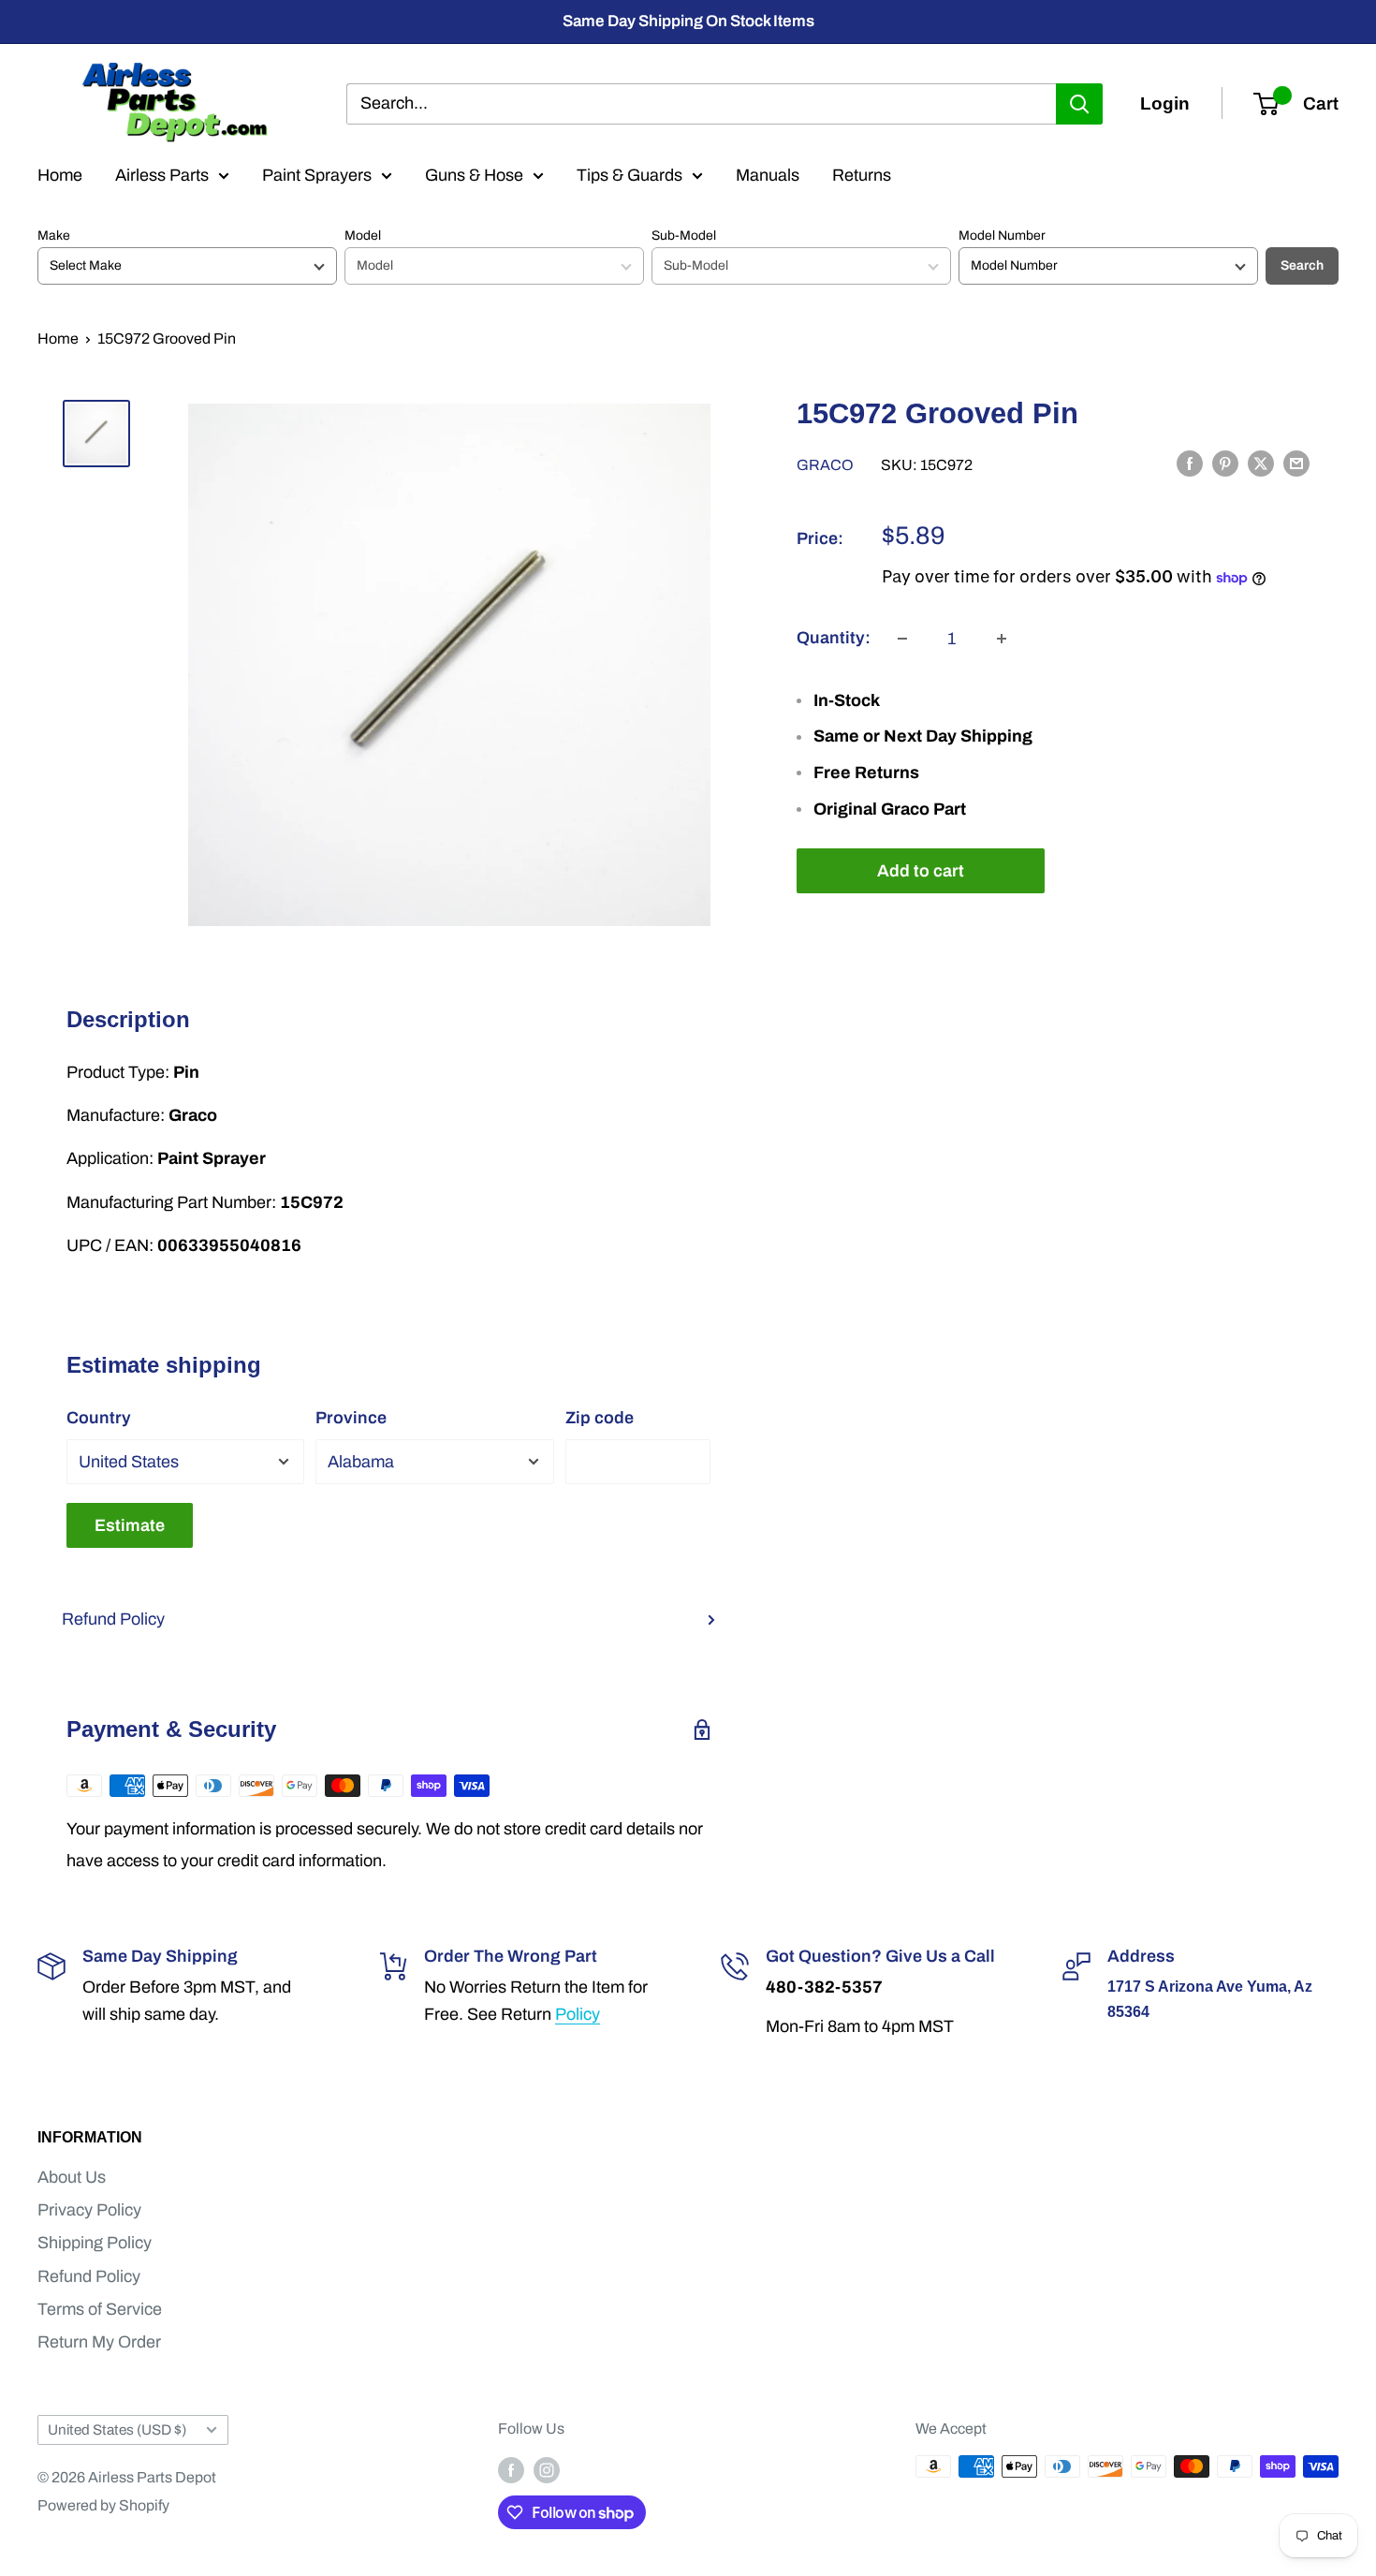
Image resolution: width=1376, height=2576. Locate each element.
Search (1302, 265)
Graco (825, 465)
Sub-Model (684, 236)
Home (60, 175)
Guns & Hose (474, 175)
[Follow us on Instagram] (547, 2469)
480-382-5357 (824, 1987)
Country (99, 1418)
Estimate (130, 1525)
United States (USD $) (117, 2430)
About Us (72, 2177)
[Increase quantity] (1002, 639)
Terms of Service (100, 2309)
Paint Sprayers (317, 175)
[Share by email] (1296, 464)
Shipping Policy (95, 2243)
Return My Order (99, 2342)
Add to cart (921, 871)
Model (363, 236)
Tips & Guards (629, 175)
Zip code (600, 1418)
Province (351, 1418)
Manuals (768, 175)
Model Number (1002, 236)
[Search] (1079, 103)
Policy (578, 2014)
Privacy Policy (89, 2210)
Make (54, 236)
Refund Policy (113, 1619)
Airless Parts (162, 175)
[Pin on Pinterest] (1225, 464)
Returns (862, 175)
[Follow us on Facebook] (511, 2469)
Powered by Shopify (103, 2505)
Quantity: (834, 638)
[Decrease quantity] (902, 639)
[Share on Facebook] (1190, 464)
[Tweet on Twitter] (1261, 464)
